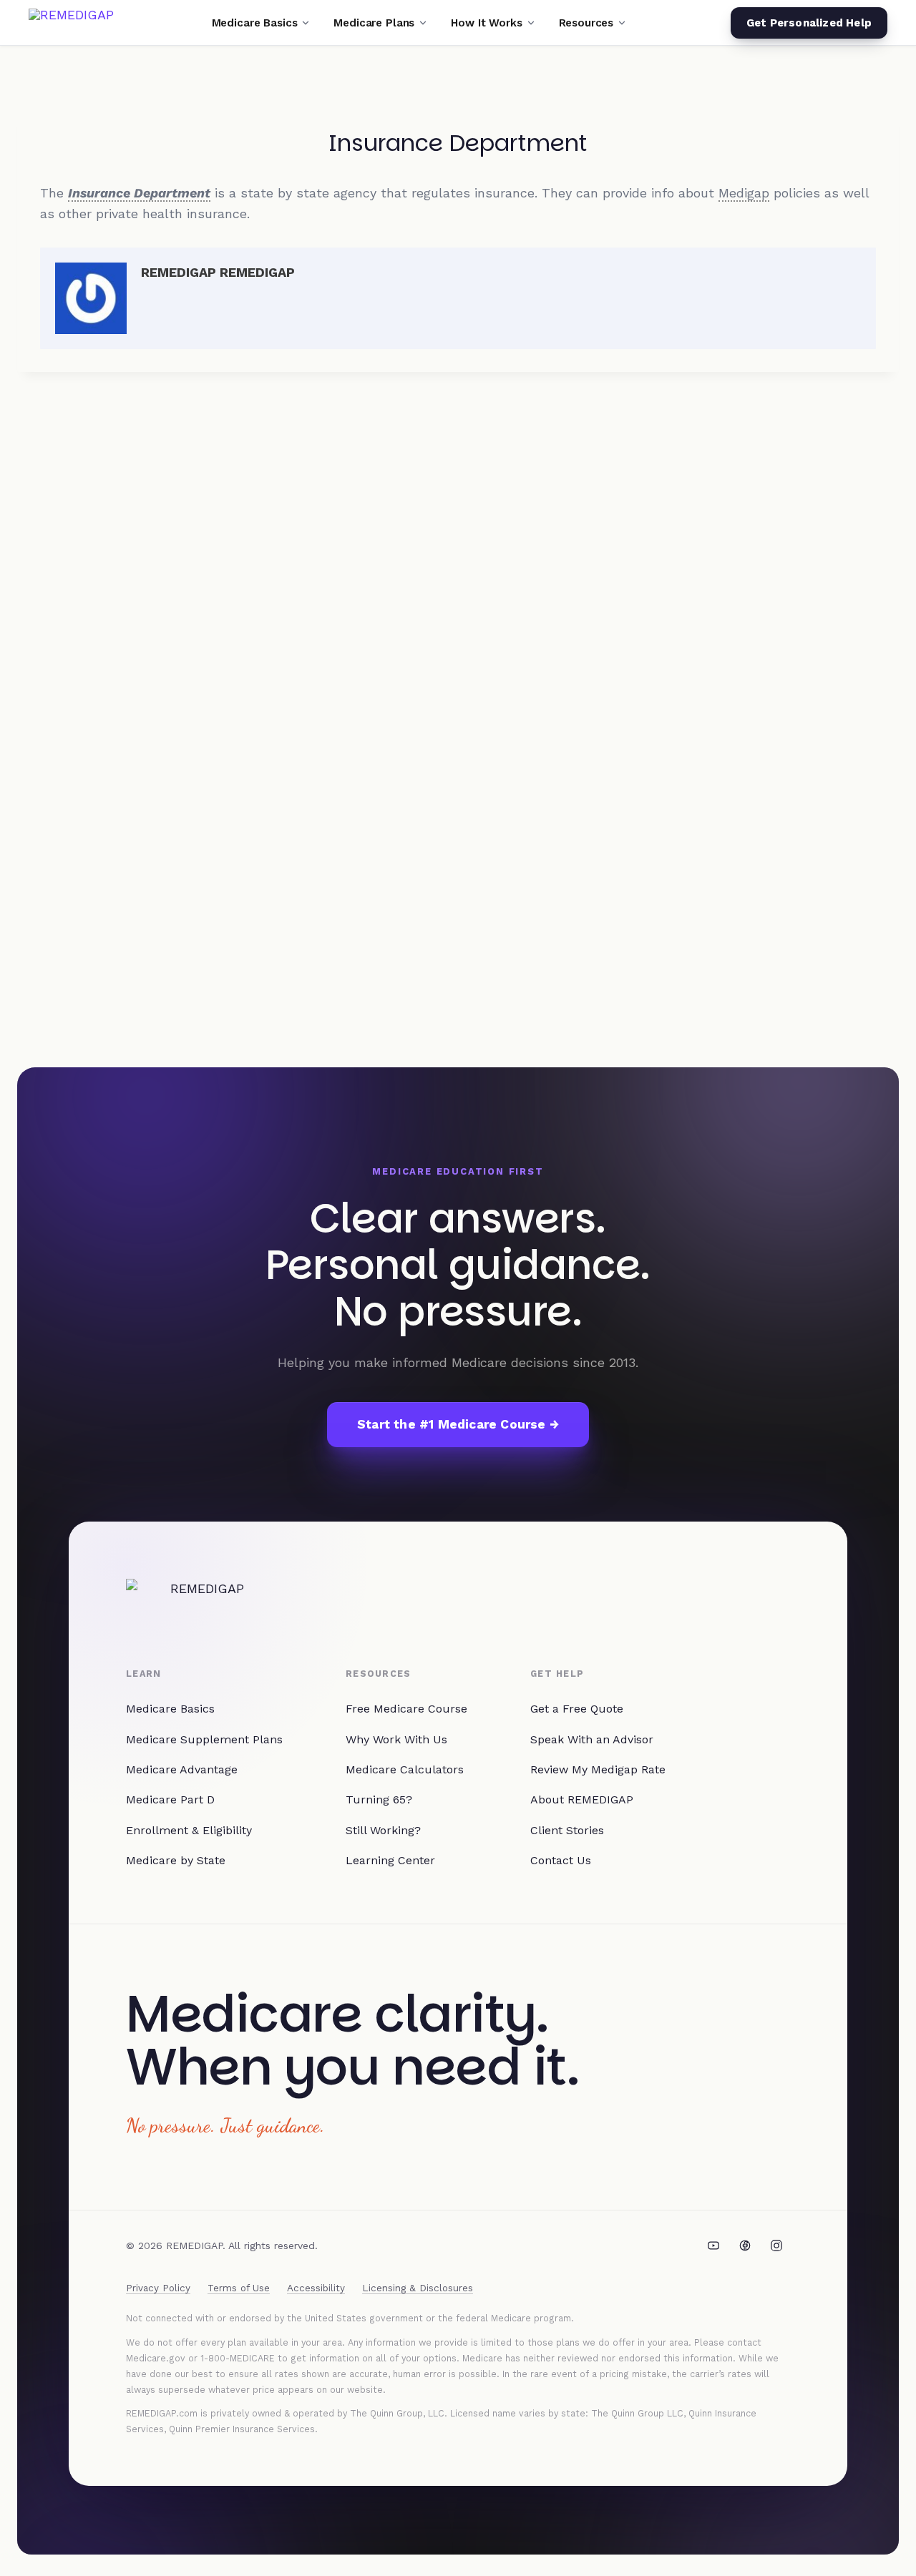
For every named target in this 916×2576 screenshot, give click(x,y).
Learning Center (390, 1860)
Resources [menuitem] (586, 23)
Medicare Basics (170, 1709)
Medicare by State (176, 1860)
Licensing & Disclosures (418, 2288)
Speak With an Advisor (592, 1739)
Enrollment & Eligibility (189, 1830)
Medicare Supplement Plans (204, 1739)
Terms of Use (239, 2288)
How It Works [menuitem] (486, 23)
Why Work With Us (396, 1739)
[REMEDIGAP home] (71, 23)
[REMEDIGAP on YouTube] (713, 2246)
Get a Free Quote (577, 1709)
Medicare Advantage (182, 1769)
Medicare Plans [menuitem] (374, 23)
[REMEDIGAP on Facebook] (745, 2246)
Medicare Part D (170, 1799)
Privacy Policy (158, 2288)
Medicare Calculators (405, 1769)
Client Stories (567, 1830)
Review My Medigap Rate (598, 1769)
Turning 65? (379, 1799)
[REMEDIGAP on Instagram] (776, 2246)
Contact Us (561, 1860)
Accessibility (316, 2288)
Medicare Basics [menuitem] (255, 23)
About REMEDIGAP (582, 1799)
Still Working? (383, 1830)
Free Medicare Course (406, 1709)
